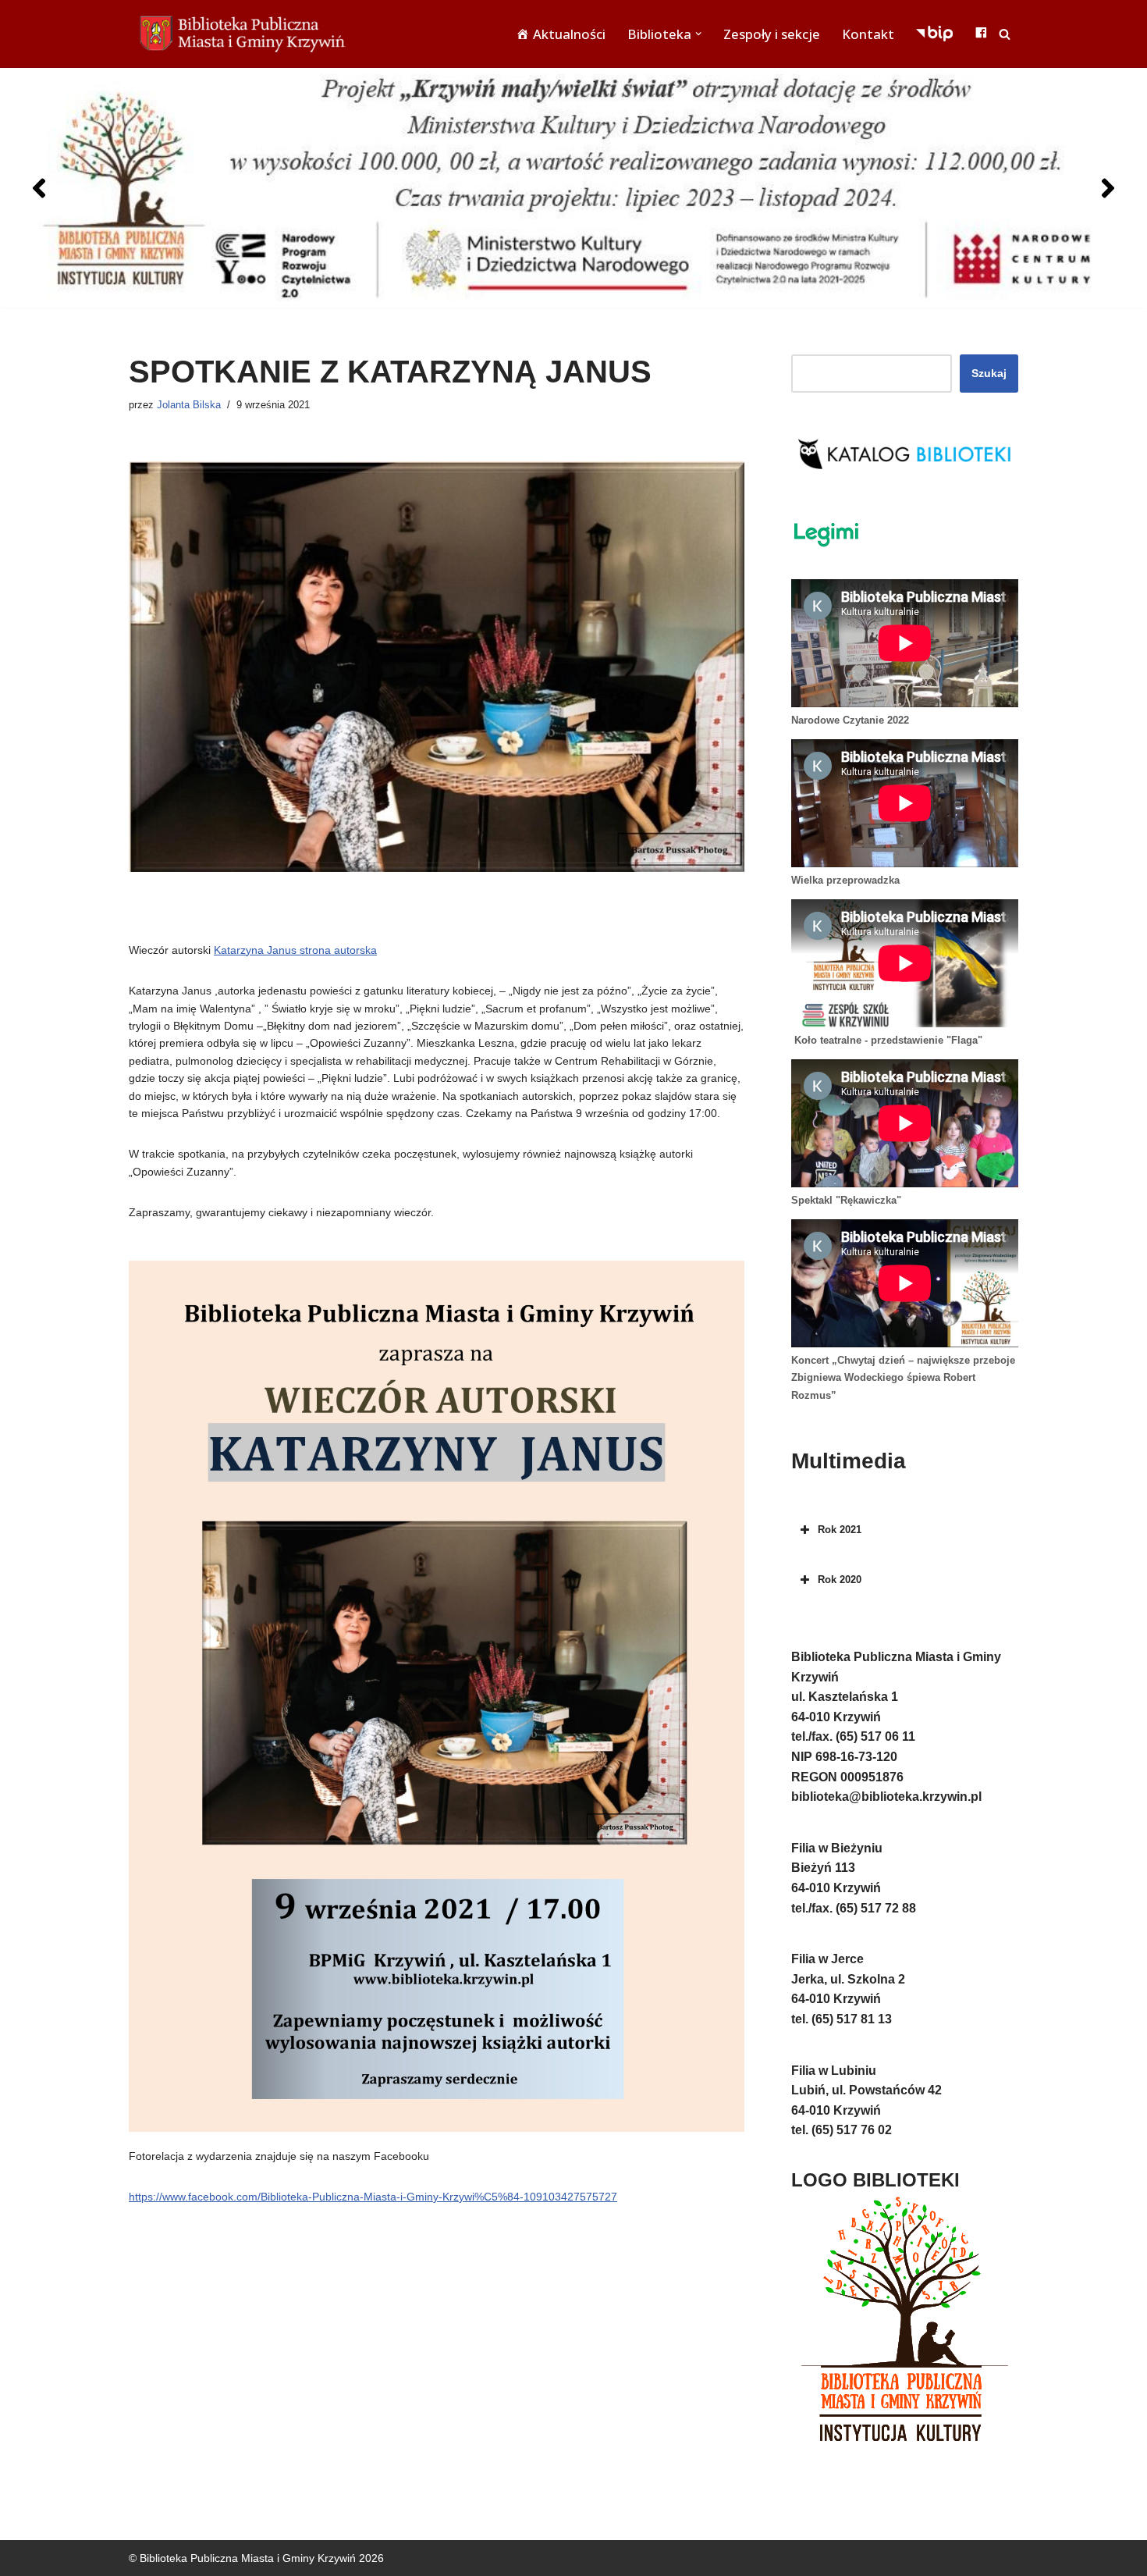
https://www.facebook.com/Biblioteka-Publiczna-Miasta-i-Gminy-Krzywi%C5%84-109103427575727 (373, 2197)
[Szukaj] (1005, 34)
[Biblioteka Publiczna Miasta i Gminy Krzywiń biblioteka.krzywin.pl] (246, 34)
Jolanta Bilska (189, 405)
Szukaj (989, 373)
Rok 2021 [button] (840, 1530)
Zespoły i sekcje (772, 34)
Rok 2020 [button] (840, 1580)
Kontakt (868, 34)
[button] (698, 34)
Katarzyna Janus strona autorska (295, 950)
